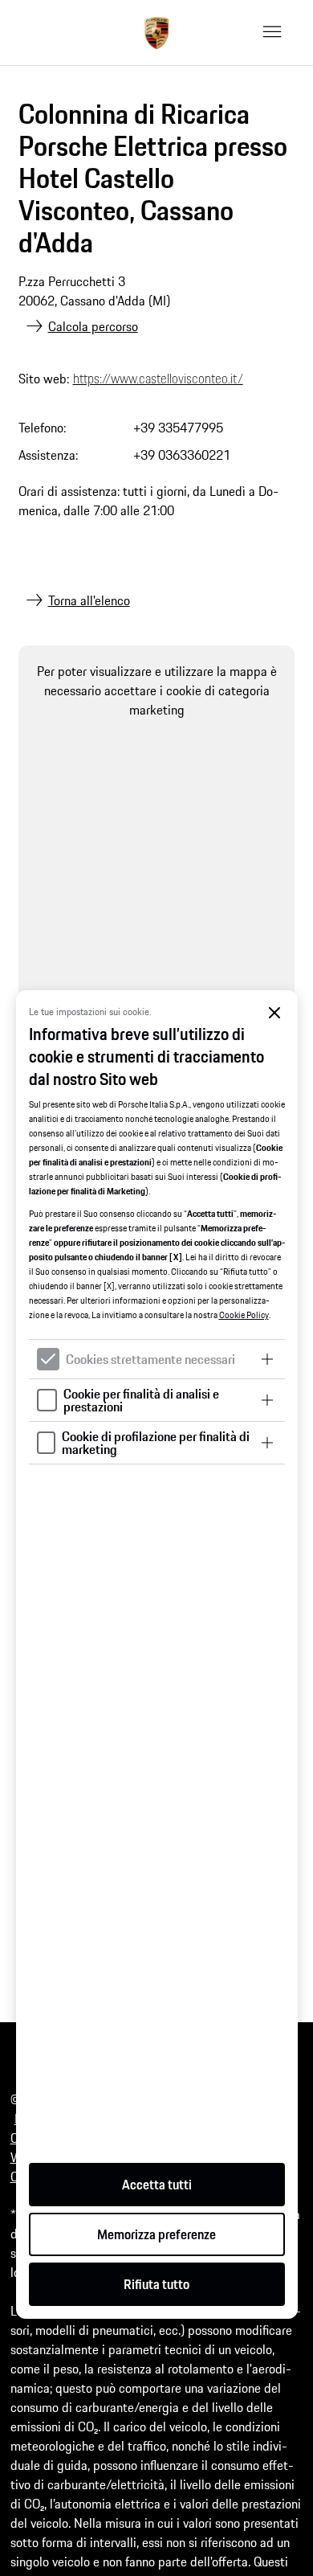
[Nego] (275, 1013)
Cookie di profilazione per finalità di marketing (156, 1443)
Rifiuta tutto (156, 2284)
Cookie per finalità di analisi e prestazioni (141, 1400)
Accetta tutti (157, 2185)
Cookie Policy (244, 1315)
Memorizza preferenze (156, 2234)
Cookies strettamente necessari (150, 1359)
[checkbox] (48, 1359)
